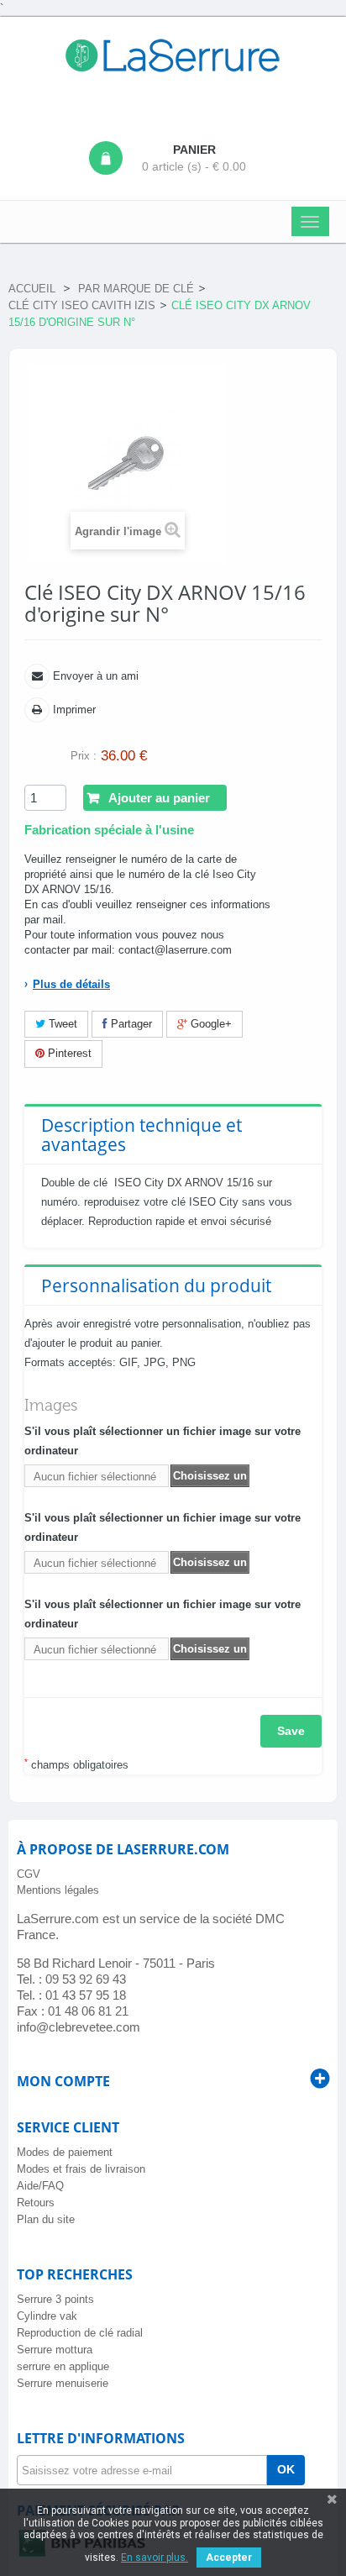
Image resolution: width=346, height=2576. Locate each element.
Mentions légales (58, 1890)
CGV (29, 1874)
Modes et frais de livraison (81, 2169)
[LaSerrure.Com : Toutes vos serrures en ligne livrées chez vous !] (173, 55)
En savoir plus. (155, 2558)
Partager (130, 1024)
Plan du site (46, 2219)
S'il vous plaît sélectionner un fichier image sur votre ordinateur (163, 1441)
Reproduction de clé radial (80, 2333)
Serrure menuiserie (63, 2383)
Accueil (32, 289)
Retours (36, 2203)
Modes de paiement (65, 2152)
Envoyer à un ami (94, 676)
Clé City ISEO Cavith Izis (82, 305)
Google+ (210, 1024)
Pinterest (68, 1053)
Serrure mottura (55, 2350)
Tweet (61, 1024)
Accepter (229, 2558)
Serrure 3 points (55, 2299)
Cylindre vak (47, 2316)
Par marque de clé (136, 289)
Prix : (84, 756)
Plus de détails (71, 984)
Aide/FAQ (40, 2186)
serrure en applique (63, 2366)
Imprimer (73, 710)
